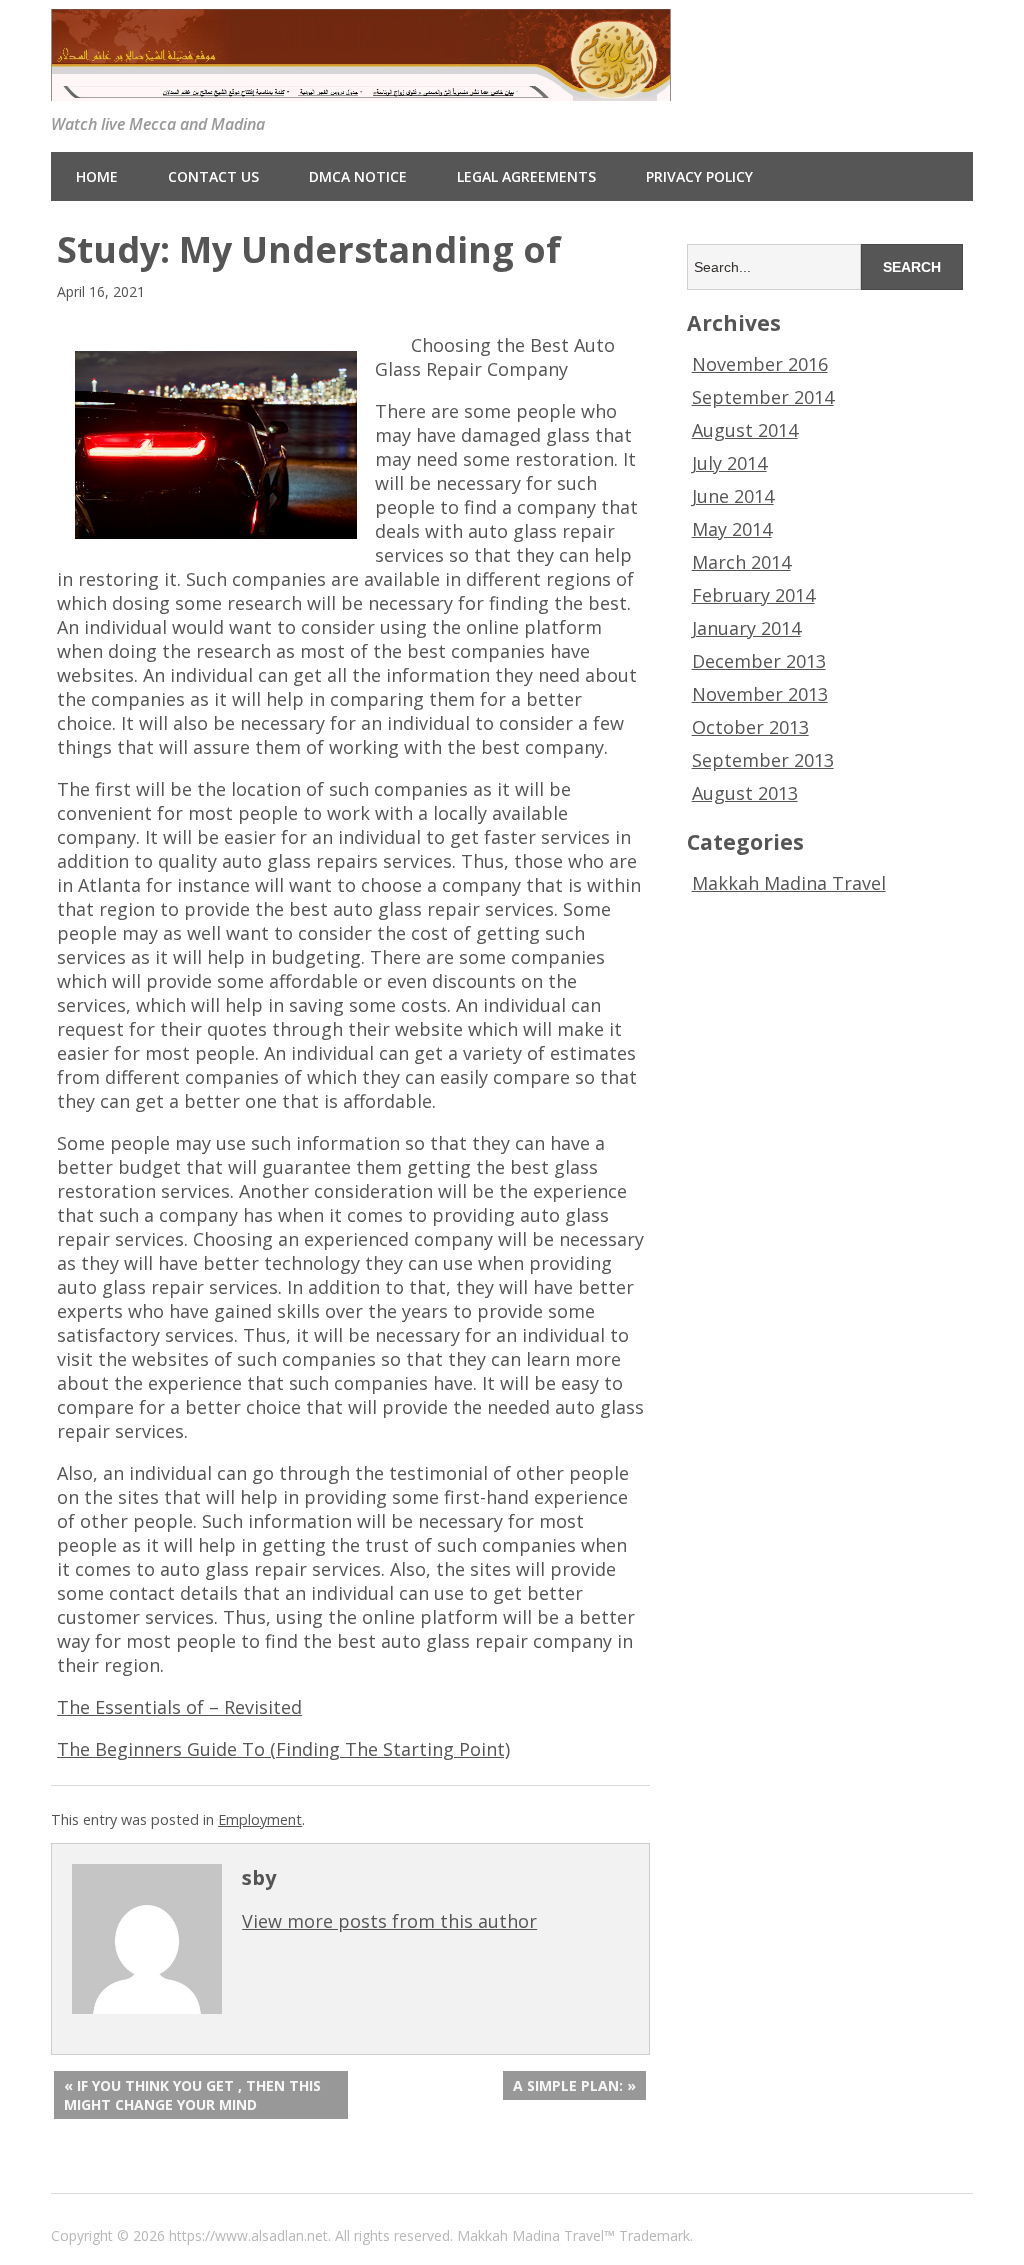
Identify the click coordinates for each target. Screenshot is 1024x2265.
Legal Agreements (526, 176)
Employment (260, 1819)
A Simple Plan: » (574, 2085)
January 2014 (746, 628)
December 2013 (759, 661)
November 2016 (760, 364)
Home (97, 176)
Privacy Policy (699, 176)
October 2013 (750, 727)
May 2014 (732, 529)
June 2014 (733, 496)
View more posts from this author (389, 1921)
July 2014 (729, 463)
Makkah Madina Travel (789, 883)
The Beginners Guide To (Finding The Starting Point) (283, 1749)
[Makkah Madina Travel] (361, 85)
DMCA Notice (358, 176)
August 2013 (745, 793)
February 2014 (753, 595)
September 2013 (763, 760)
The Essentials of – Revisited (179, 1707)
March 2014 (741, 562)
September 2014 (763, 397)
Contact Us (213, 176)
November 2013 (760, 694)
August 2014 (745, 430)
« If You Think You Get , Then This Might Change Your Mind (192, 2095)
